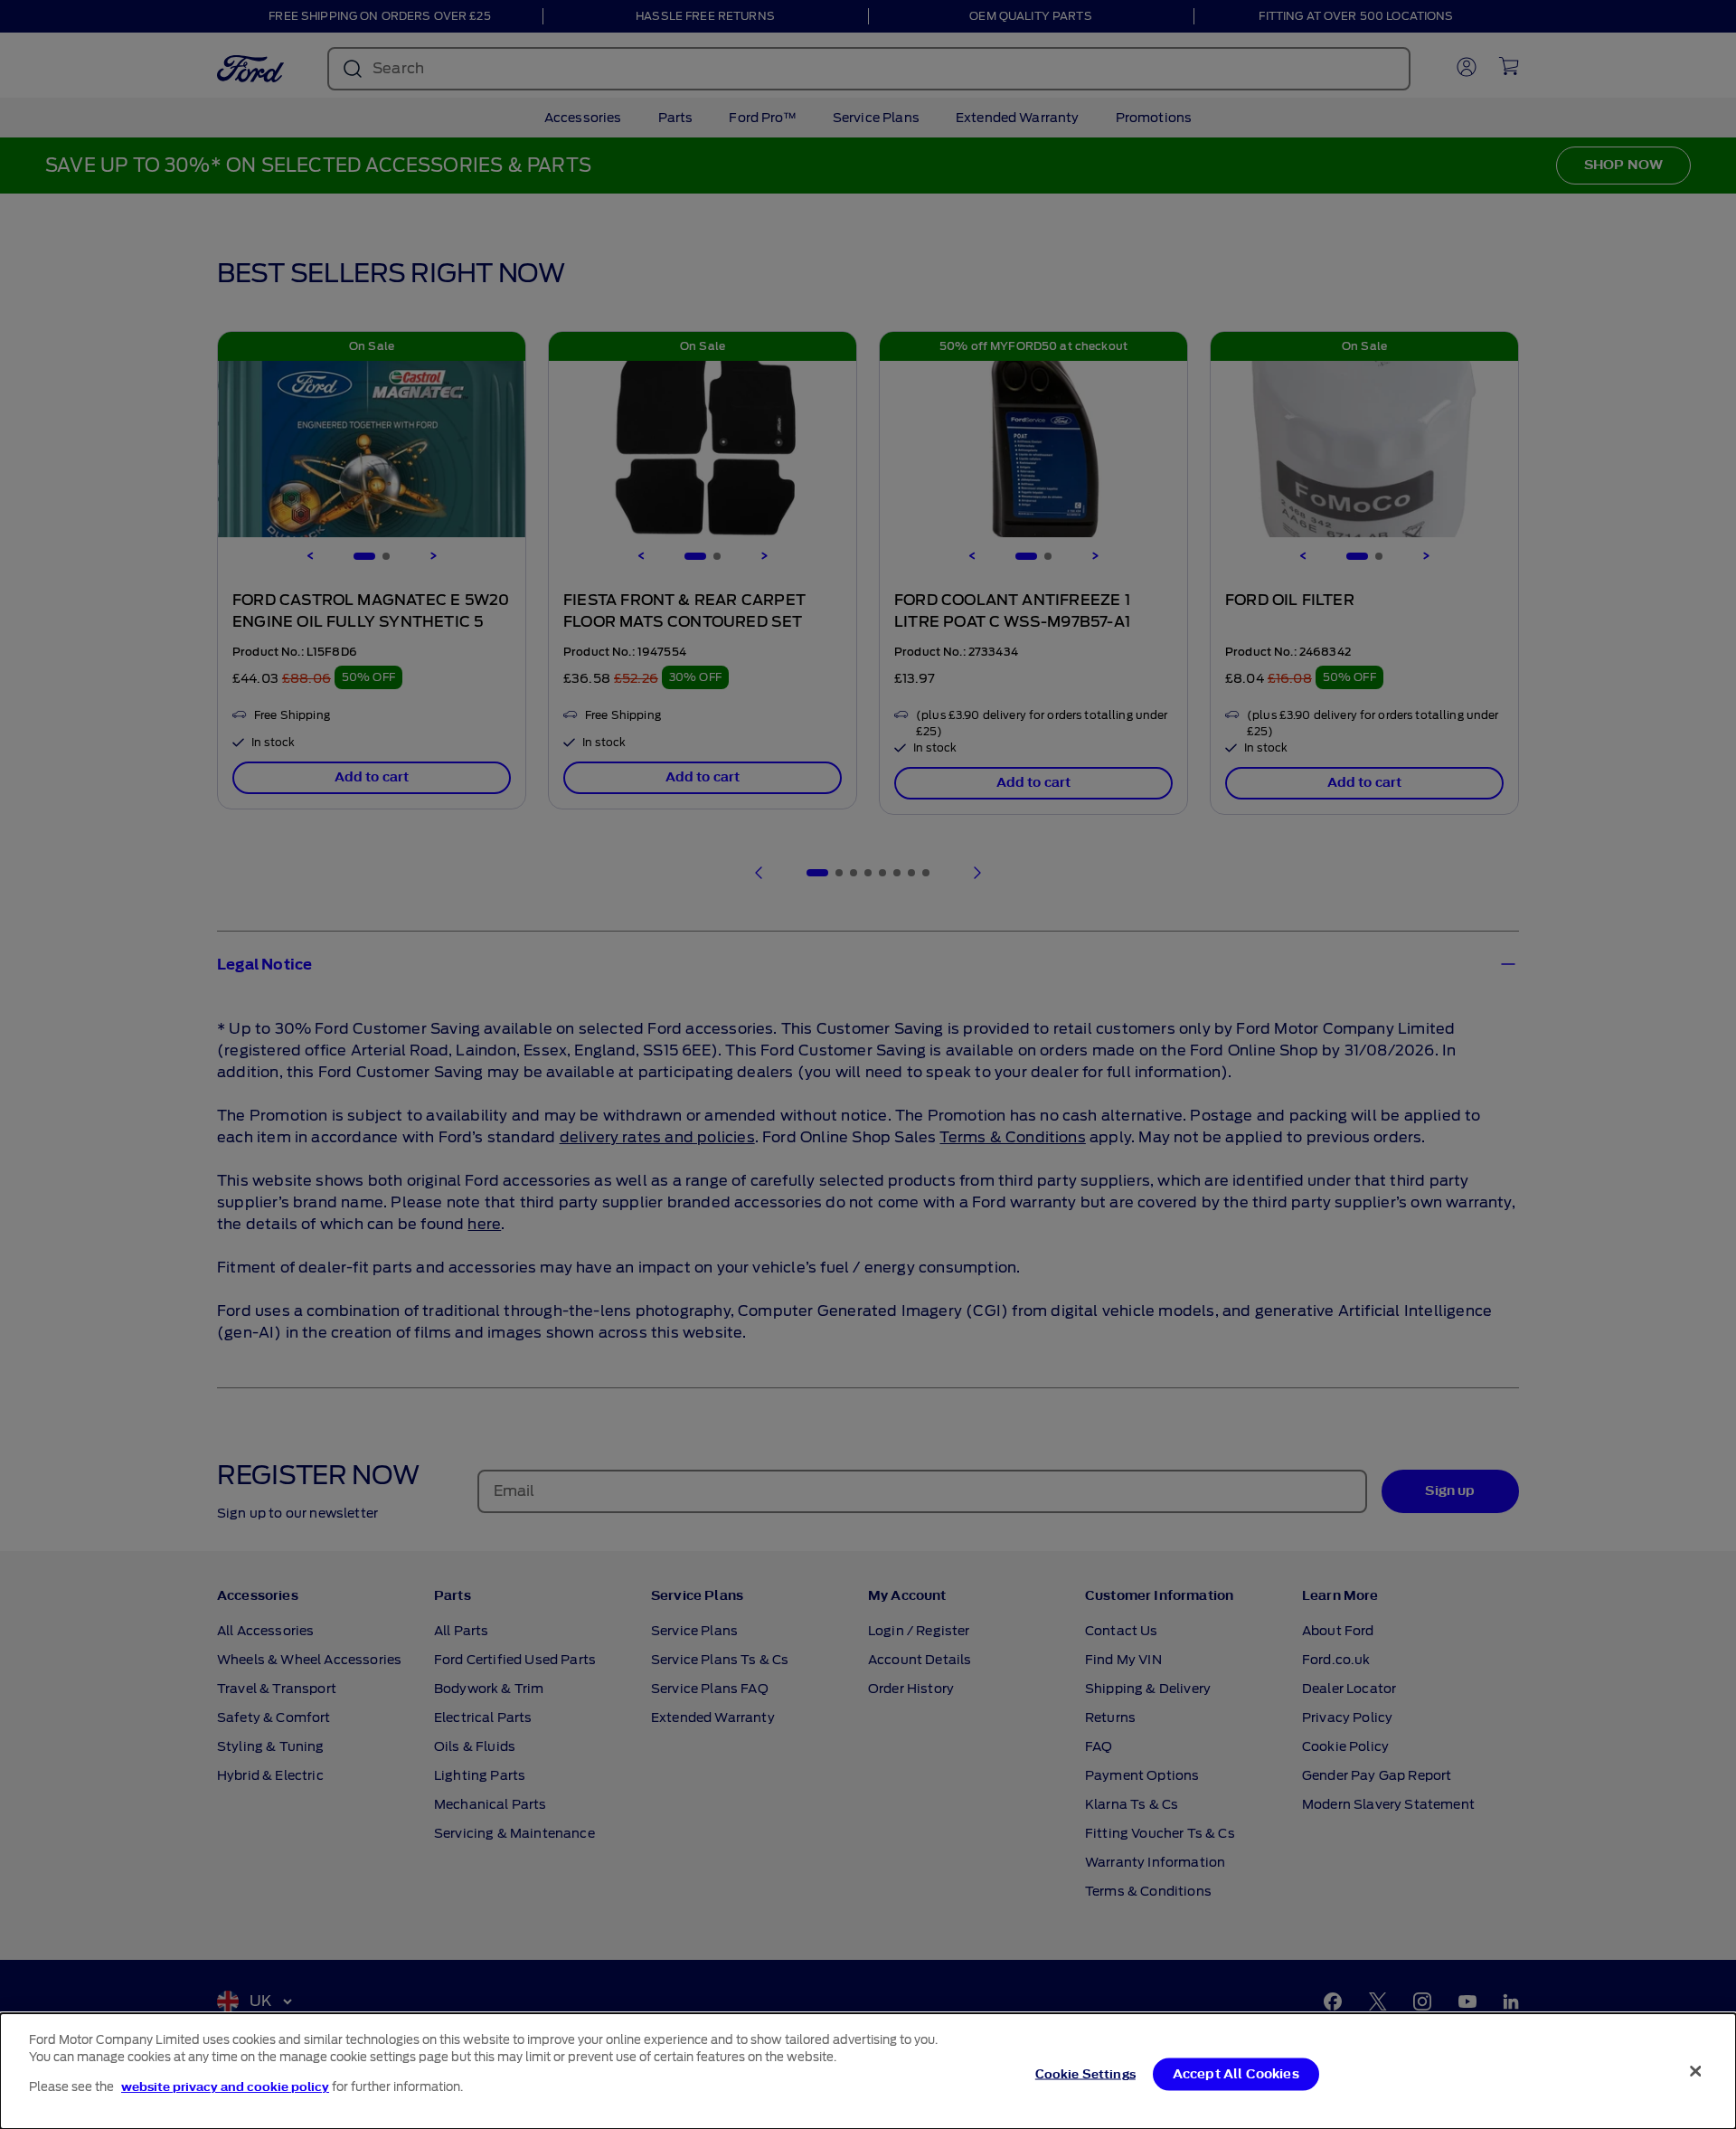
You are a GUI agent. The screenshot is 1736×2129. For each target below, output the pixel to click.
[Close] (1695, 2071)
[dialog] (868, 2071)
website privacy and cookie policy (225, 2087)
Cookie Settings (1085, 2074)
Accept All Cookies (1236, 2074)
